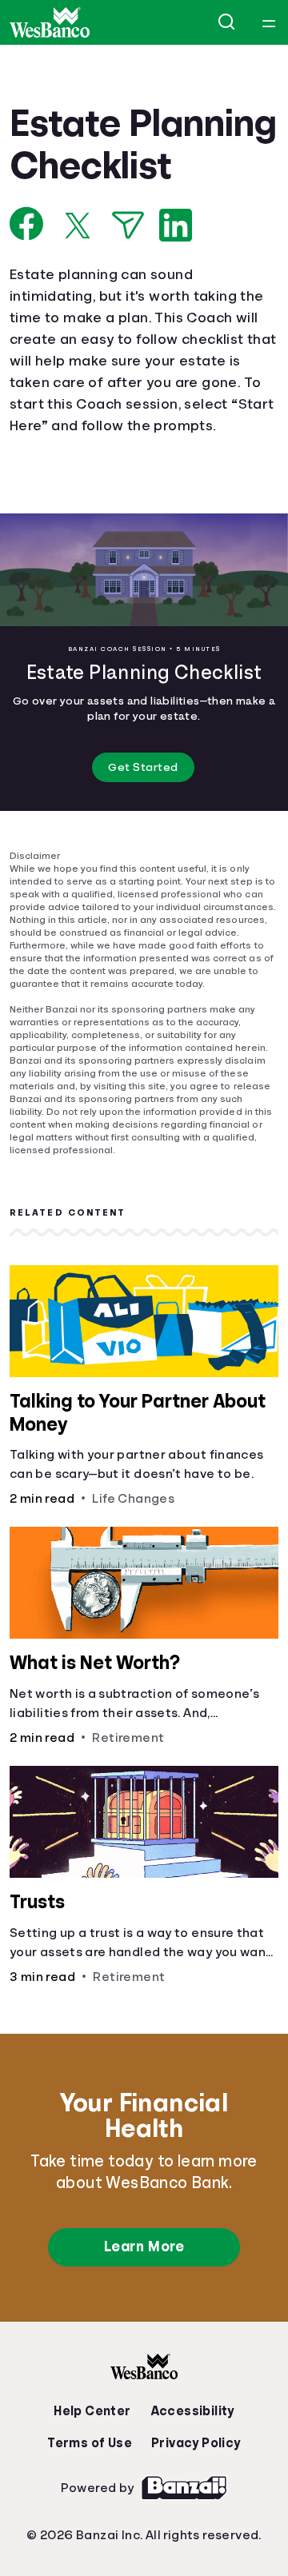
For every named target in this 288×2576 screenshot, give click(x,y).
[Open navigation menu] (269, 22)
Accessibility (191, 2442)
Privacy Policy (196, 2474)
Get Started (144, 811)
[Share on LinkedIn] (176, 268)
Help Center (96, 2442)
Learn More (144, 2278)
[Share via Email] (128, 268)
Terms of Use (92, 2474)
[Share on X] (78, 267)
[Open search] (227, 22)
